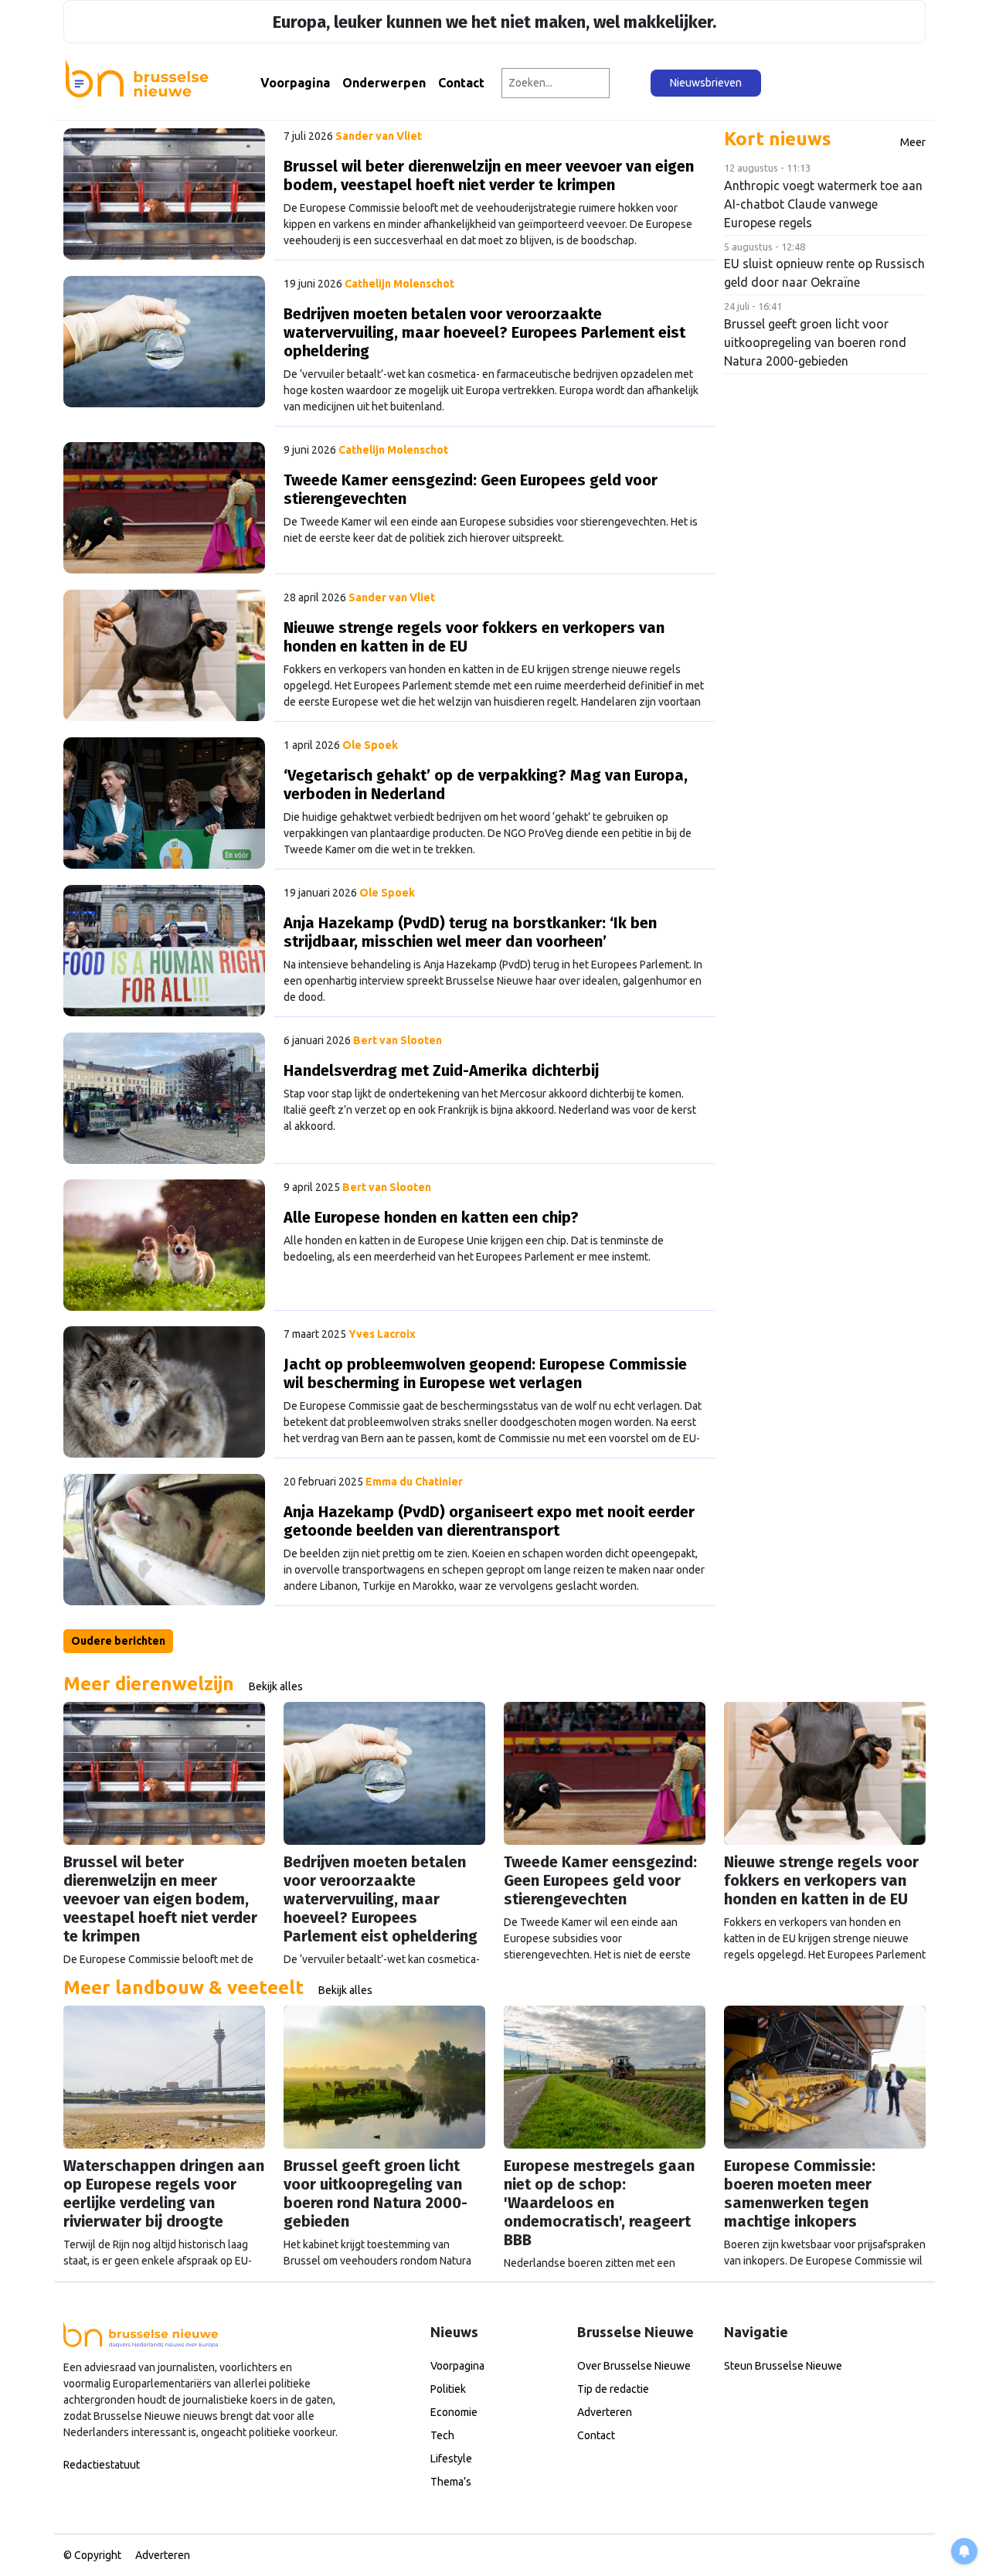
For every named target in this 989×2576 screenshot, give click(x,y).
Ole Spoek (370, 745)
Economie (454, 2412)
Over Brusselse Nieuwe (634, 2366)
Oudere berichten (118, 1641)
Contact (461, 83)
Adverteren (605, 2412)
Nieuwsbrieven (706, 83)
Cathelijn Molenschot (399, 284)
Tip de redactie (613, 2389)
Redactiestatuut (102, 2465)
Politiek (448, 2389)
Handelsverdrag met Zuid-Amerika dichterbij (441, 1070)
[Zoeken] (631, 83)
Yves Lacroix (382, 1334)
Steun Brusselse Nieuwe (783, 2366)
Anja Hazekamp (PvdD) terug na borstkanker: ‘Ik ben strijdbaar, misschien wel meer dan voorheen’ (470, 932)
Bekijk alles (276, 1686)
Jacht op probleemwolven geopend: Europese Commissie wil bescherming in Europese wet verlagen (485, 1373)
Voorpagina (295, 83)
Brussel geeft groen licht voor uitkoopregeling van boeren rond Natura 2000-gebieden (815, 342)
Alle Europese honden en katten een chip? (431, 1217)
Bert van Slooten (398, 1040)
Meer (913, 142)
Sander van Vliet (379, 136)
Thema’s (451, 2482)
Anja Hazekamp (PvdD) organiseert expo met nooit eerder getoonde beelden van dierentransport (489, 1521)
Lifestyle (451, 2459)
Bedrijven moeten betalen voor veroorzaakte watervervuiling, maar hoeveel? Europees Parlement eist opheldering (484, 332)
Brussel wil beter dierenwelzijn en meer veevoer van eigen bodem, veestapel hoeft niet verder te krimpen (489, 175)
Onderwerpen (384, 83)
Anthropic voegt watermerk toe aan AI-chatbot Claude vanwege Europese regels (823, 204)
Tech (442, 2435)
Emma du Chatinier (414, 1482)
